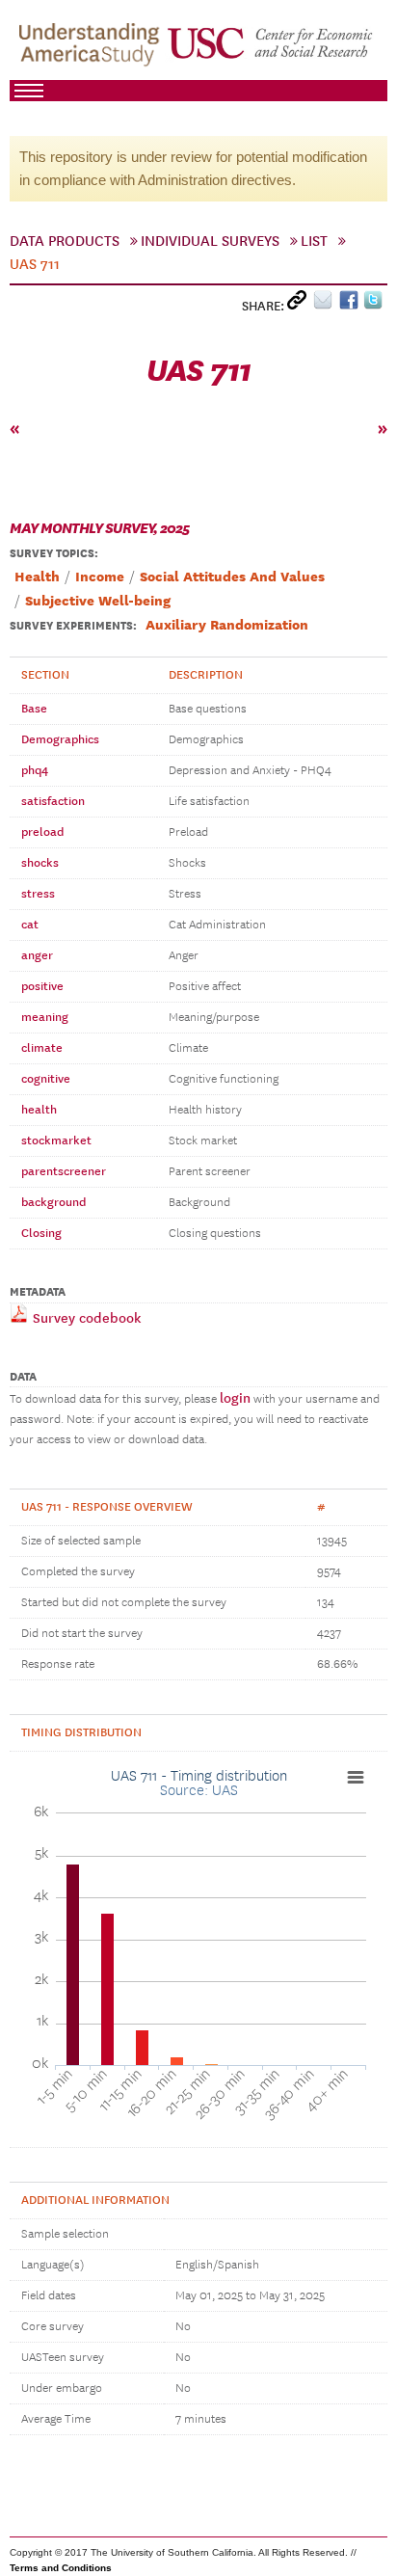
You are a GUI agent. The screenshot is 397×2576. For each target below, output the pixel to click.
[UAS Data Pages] (92, 49)
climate (42, 1048)
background (53, 1202)
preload (42, 832)
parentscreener (64, 1171)
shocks (40, 863)
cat (30, 925)
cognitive (46, 1079)
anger (37, 955)
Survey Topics (52, 553)
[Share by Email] (326, 304)
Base (34, 709)
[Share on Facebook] (351, 304)
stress (38, 894)
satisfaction (53, 801)
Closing (41, 1233)
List (314, 241)
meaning (45, 1017)
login (235, 1398)
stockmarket (56, 1140)
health (39, 1110)
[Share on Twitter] (375, 304)
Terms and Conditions (61, 2568)
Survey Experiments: (73, 626)
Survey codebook (85, 1318)
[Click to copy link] (300, 304)
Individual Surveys (210, 241)
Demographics (60, 739)
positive (42, 986)
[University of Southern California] (271, 49)
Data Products (65, 241)
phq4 (35, 770)
